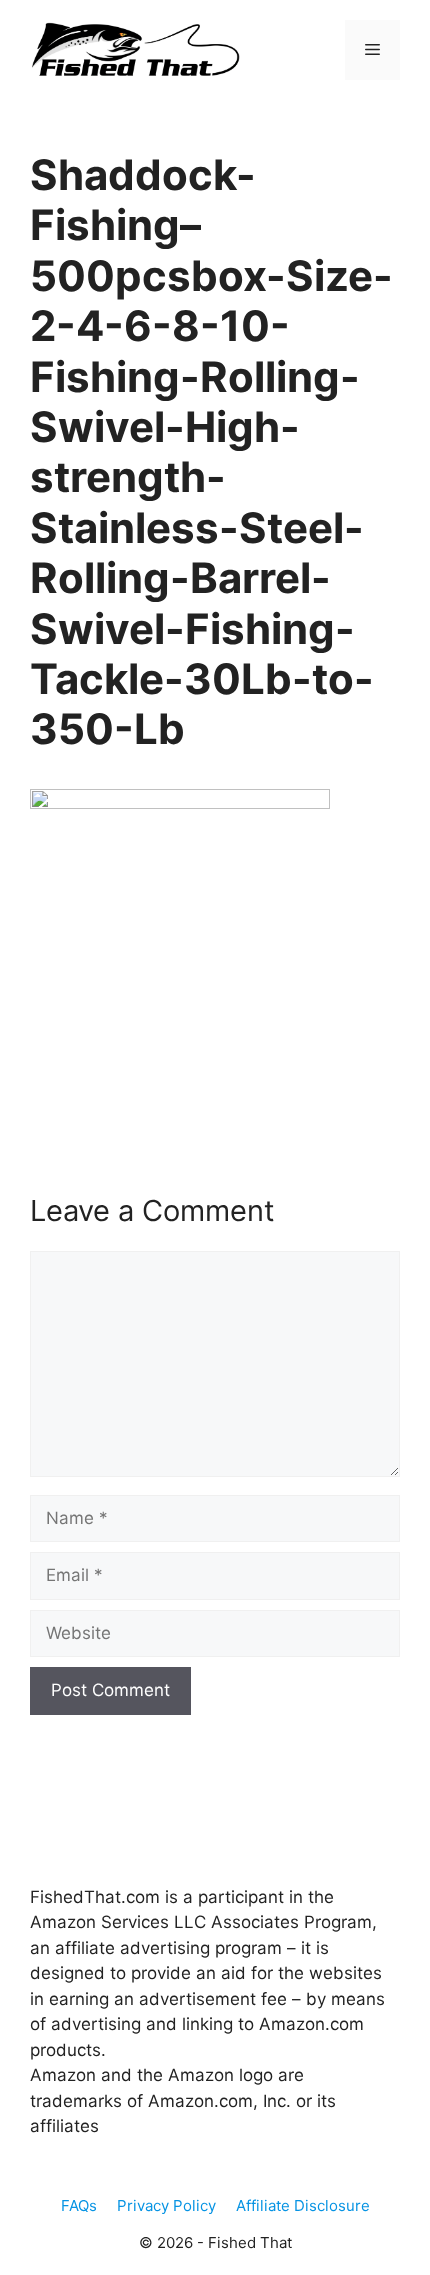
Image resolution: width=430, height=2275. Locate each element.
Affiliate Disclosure (303, 2205)
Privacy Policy (166, 2205)
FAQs (79, 2205)
